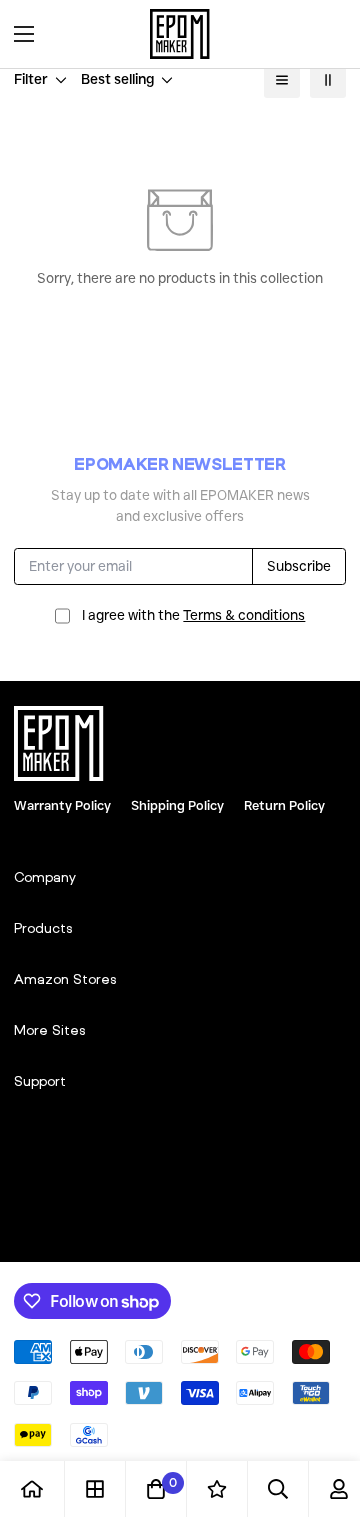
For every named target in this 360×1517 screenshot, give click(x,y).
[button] (324, 34)
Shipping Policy (177, 805)
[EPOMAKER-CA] (180, 34)
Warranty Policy (62, 805)
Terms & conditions (244, 615)
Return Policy (284, 805)
